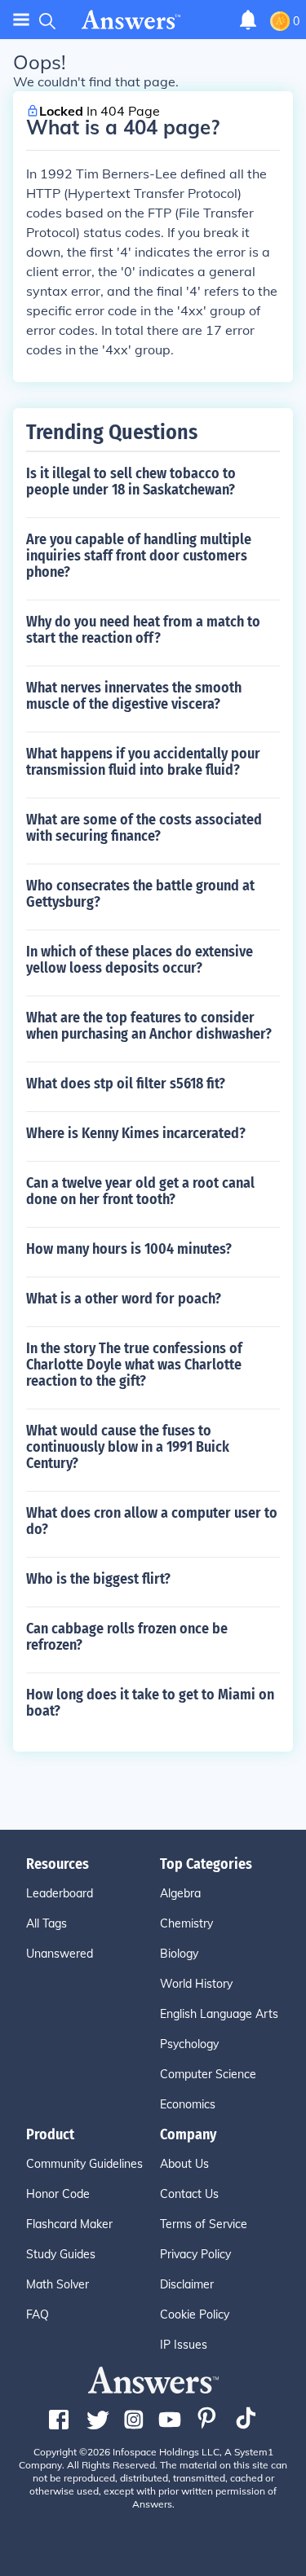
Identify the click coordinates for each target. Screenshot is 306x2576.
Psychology (189, 2044)
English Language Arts (219, 2014)
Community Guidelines (84, 2164)
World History (196, 1984)
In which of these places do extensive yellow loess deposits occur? (140, 960)
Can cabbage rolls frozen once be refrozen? (127, 1637)
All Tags (47, 1923)
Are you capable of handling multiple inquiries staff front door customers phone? (139, 556)
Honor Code (58, 2194)
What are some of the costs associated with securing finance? (144, 828)
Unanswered (60, 1954)
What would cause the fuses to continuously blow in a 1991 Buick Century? (128, 1447)
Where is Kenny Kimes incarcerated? (136, 1133)
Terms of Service (204, 2224)
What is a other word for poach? (124, 1299)
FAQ (38, 2314)
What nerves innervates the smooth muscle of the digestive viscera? (134, 696)
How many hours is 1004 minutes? (129, 1249)
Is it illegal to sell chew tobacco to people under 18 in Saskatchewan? (131, 481)
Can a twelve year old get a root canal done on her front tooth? (140, 1191)
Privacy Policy (195, 2254)
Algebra (180, 1893)
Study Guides (61, 2254)
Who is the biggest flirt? (98, 1579)
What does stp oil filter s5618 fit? (126, 1084)
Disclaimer (187, 2284)
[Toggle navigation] (21, 20)
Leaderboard (60, 1893)
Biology (179, 1954)
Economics (188, 2104)
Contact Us (189, 2194)
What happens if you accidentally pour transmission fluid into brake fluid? (143, 762)
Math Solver (58, 2284)
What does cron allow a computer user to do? (152, 1521)
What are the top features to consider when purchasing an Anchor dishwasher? (149, 1026)
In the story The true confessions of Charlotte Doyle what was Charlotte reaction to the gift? (134, 1365)
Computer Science (208, 2074)
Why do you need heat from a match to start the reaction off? (143, 630)
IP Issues (184, 2345)
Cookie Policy (195, 2314)
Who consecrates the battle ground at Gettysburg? (140, 894)
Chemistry (186, 1923)
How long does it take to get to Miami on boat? (150, 1703)
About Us (184, 2164)
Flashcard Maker (69, 2224)
